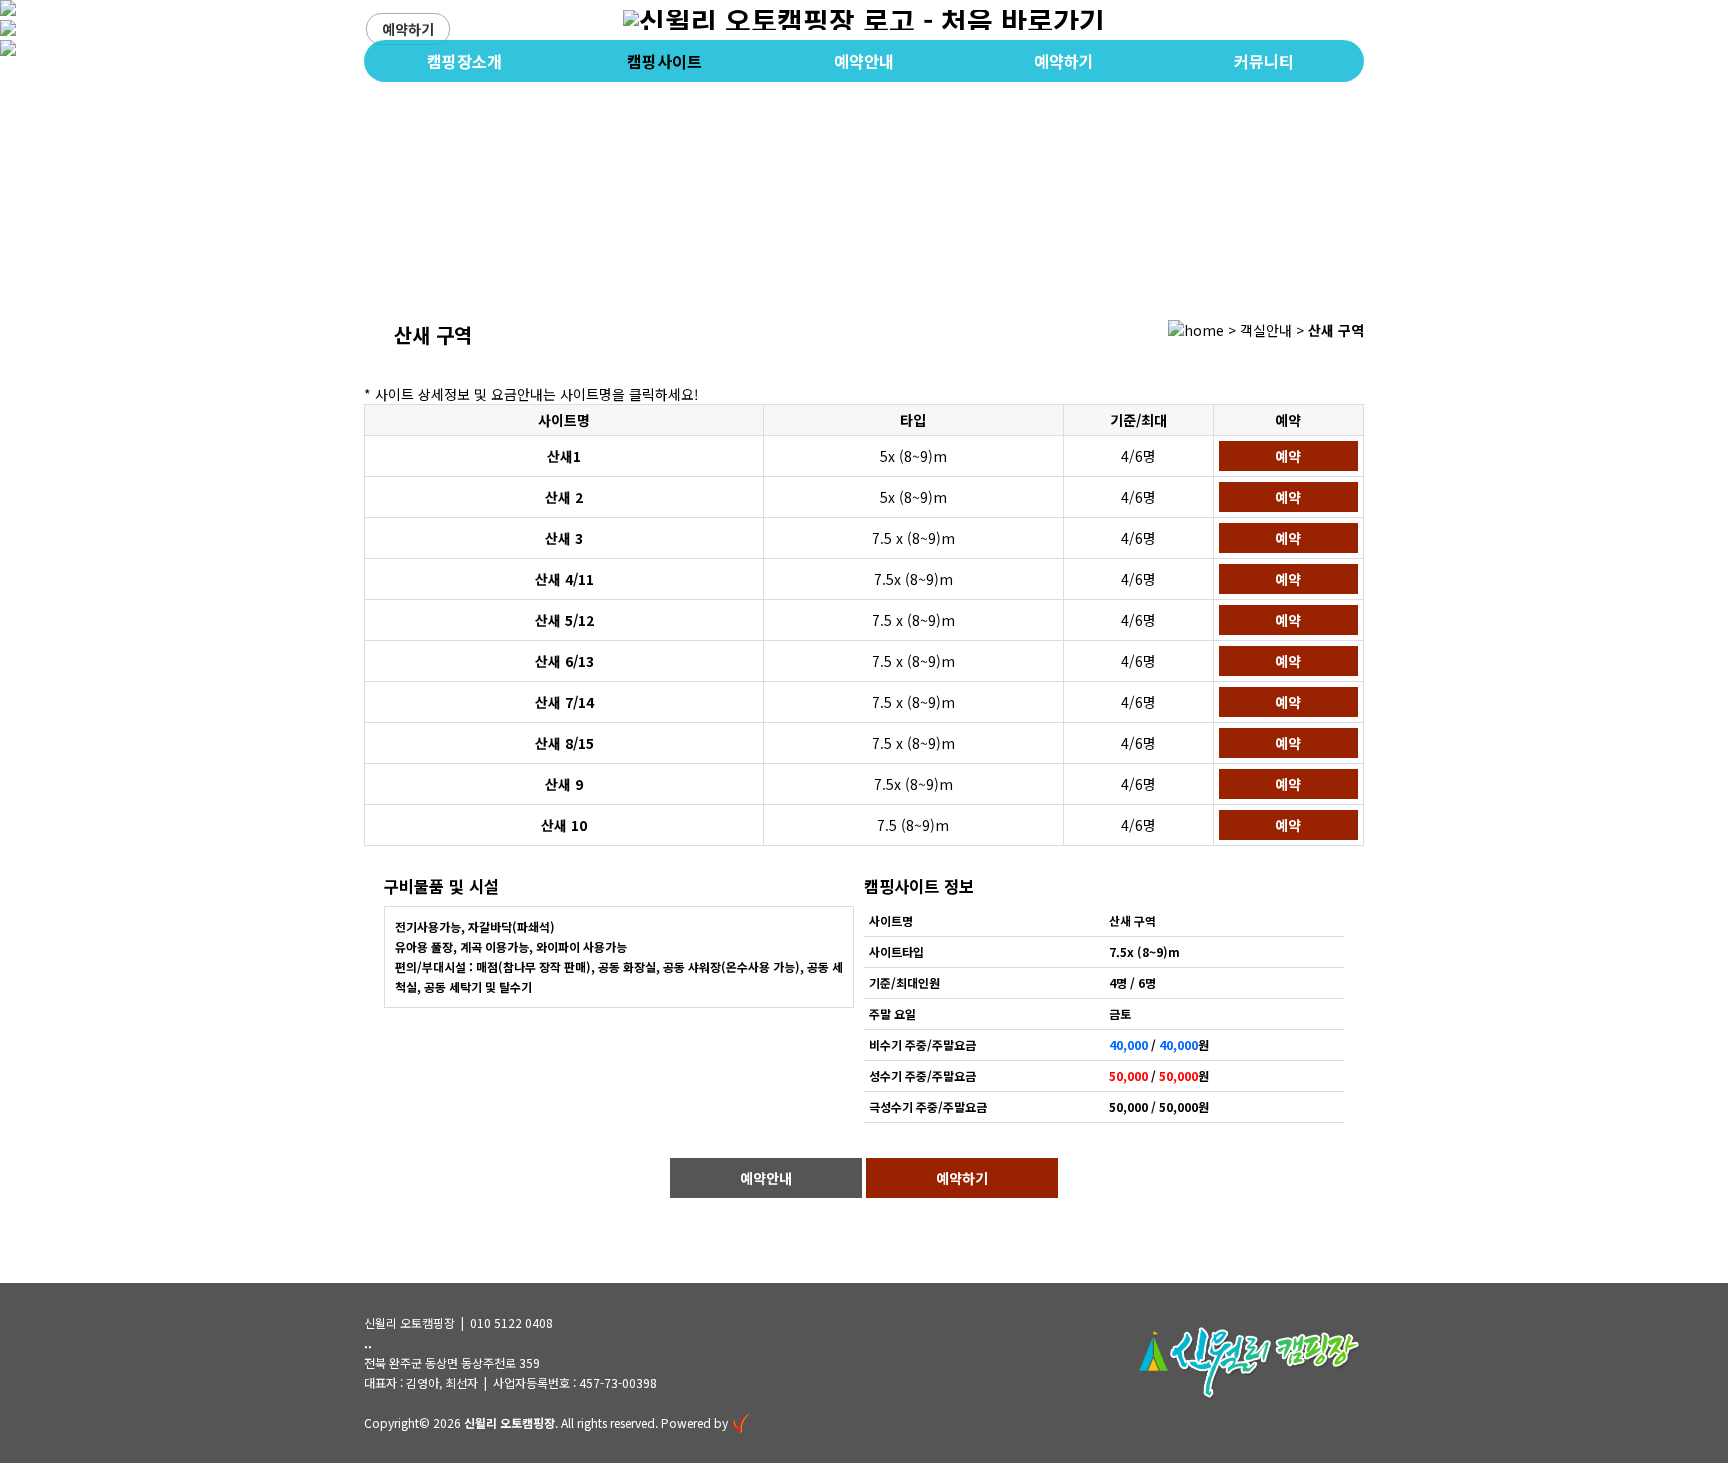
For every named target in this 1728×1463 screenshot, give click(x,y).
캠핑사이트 (664, 61)
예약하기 (408, 29)
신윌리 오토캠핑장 (509, 1422)
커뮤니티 (1264, 61)
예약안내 (864, 61)
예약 (1288, 456)
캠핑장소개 (464, 61)
